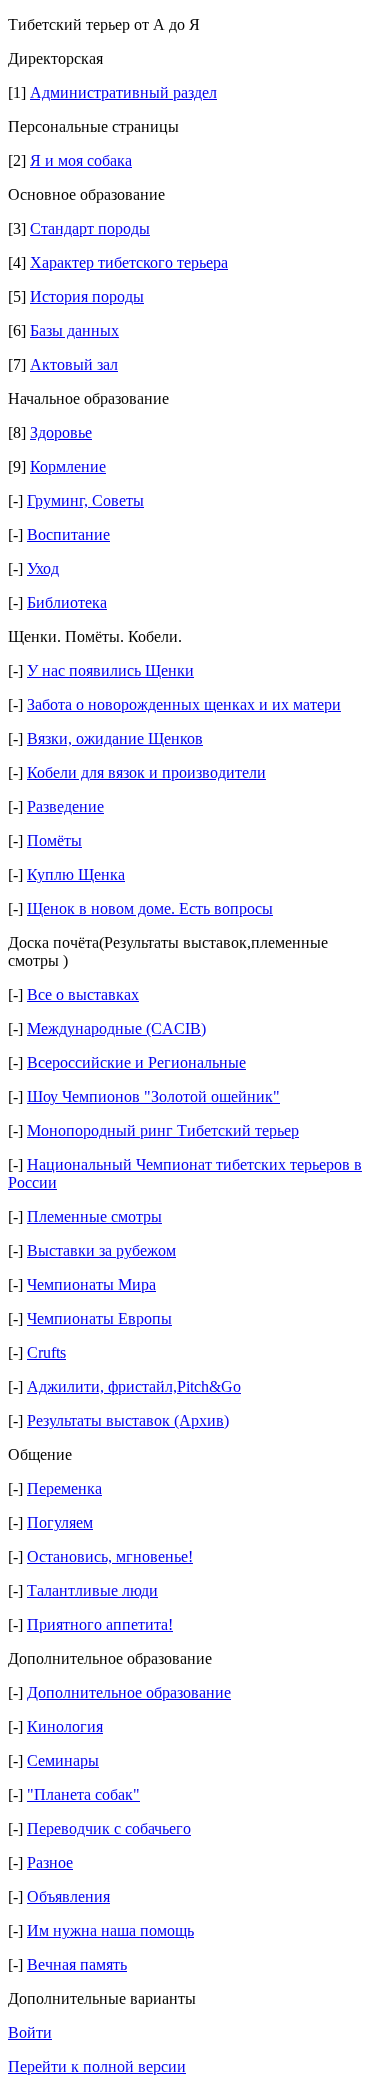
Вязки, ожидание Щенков (115, 738)
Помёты (54, 840)
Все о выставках (83, 994)
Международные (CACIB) (116, 1028)
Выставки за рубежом (101, 1250)
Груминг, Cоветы (85, 500)
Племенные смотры (94, 1216)
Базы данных (74, 330)
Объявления (68, 1896)
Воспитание (68, 534)
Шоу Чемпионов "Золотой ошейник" (153, 1096)
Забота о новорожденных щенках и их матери (184, 704)
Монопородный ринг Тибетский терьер (163, 1130)
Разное (50, 1862)
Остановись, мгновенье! (110, 1556)
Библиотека (67, 602)
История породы (87, 296)
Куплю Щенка (76, 874)
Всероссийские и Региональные (136, 1062)
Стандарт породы (90, 228)
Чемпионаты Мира (91, 1284)
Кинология (65, 1726)
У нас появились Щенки (110, 670)
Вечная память (77, 1964)
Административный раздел (123, 92)
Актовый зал (74, 364)
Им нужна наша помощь (110, 1930)
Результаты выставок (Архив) (128, 1420)
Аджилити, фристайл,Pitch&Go (134, 1386)
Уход (43, 568)
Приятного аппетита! (100, 1624)
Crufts (46, 1352)
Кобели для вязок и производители (146, 772)
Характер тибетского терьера (129, 262)
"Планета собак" (83, 1794)
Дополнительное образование (129, 1692)
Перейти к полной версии (97, 2066)
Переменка (64, 1488)
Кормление (68, 466)
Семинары (63, 1760)
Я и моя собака (81, 160)
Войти (30, 2032)
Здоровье (61, 432)
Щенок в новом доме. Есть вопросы (150, 908)
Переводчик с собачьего (109, 1828)
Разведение (65, 806)
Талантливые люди (92, 1590)
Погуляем (60, 1522)
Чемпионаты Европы (99, 1318)
